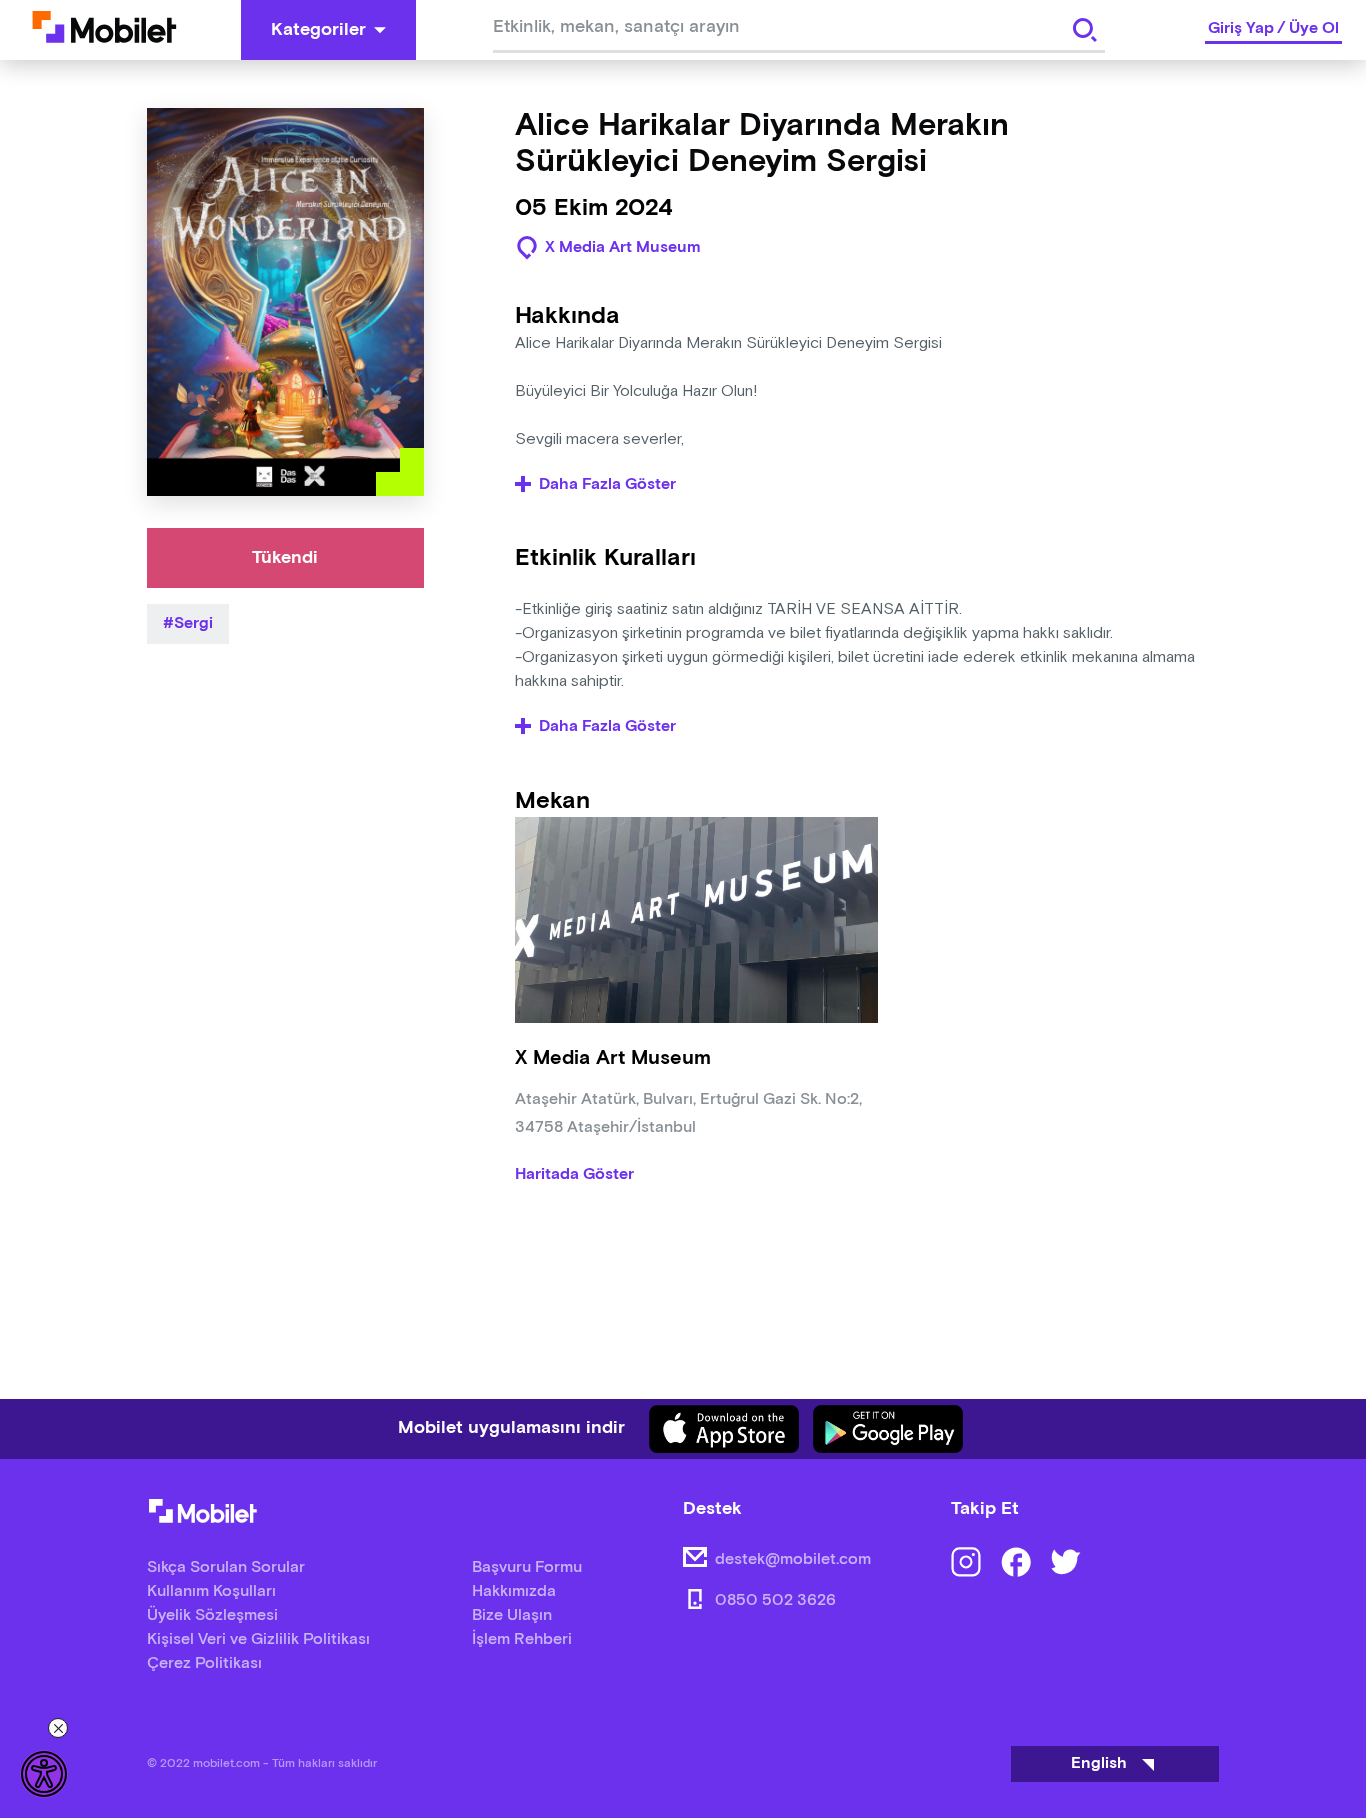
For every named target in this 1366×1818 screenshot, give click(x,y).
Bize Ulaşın (512, 1615)
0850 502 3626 (775, 1600)
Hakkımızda (514, 1591)
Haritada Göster (574, 1175)
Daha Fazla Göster (607, 485)
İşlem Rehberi (522, 1639)
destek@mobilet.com (793, 1559)
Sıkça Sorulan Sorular (226, 1567)
